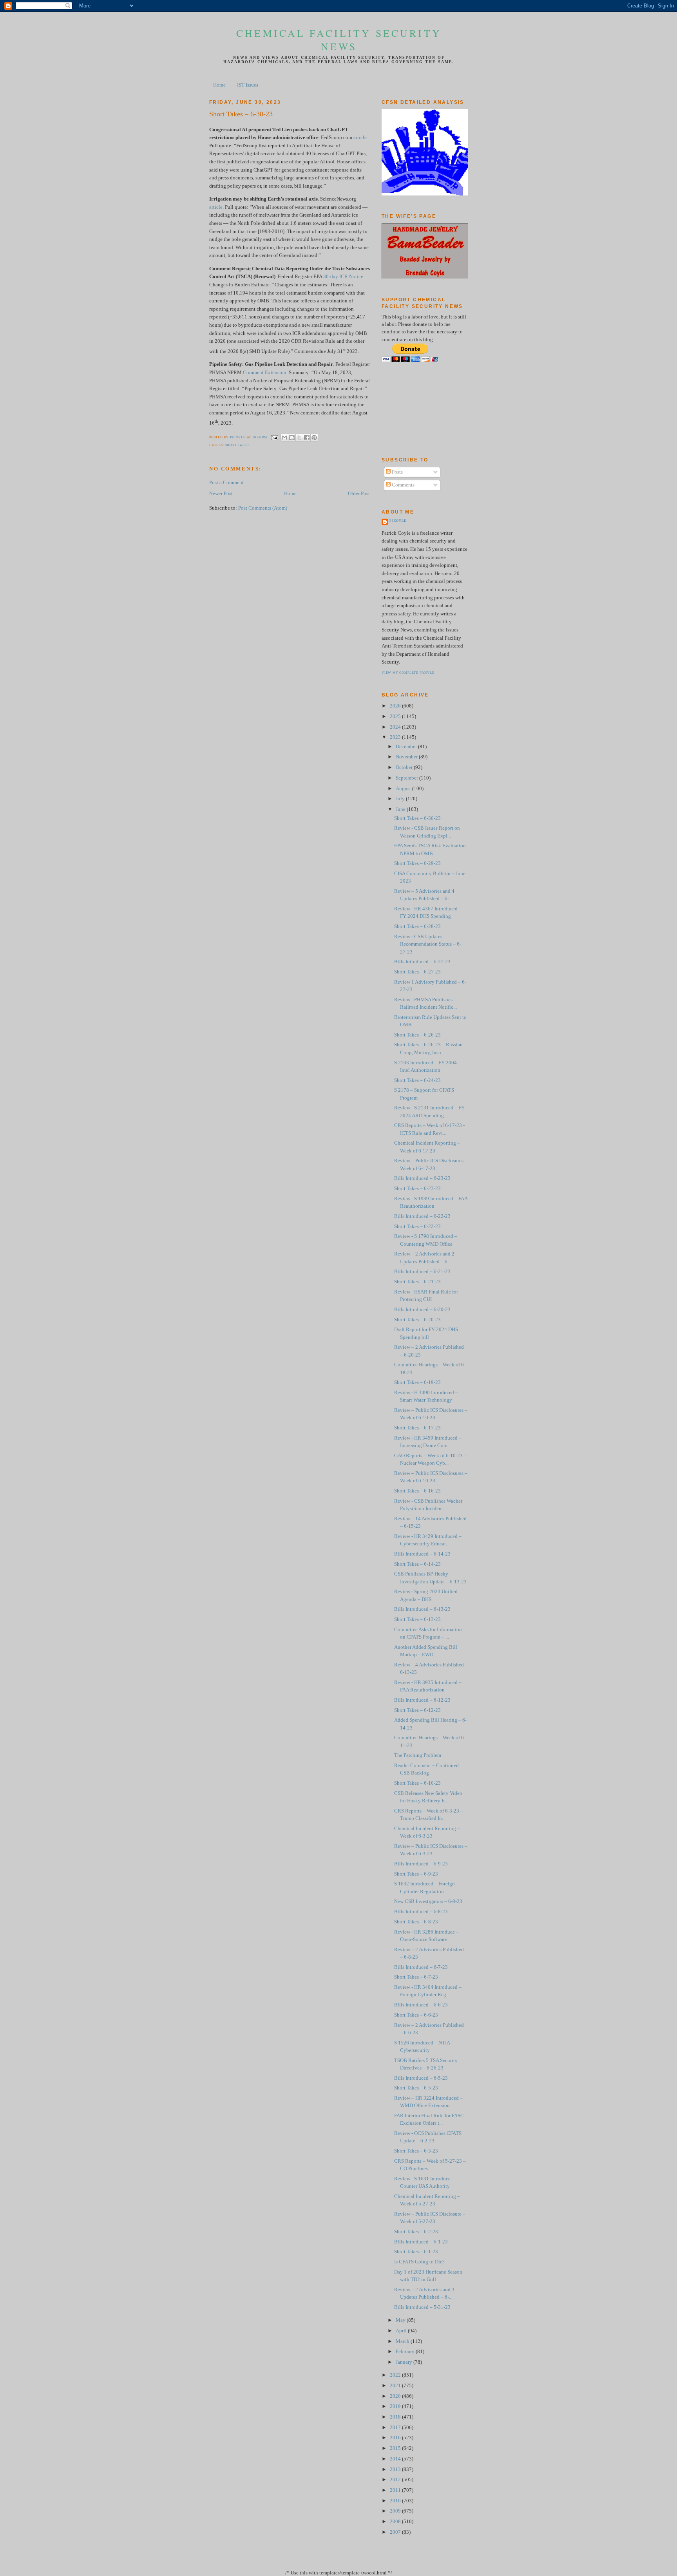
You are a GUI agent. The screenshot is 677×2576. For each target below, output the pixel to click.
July (401, 799)
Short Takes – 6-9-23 (416, 1874)
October (405, 767)
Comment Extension (265, 373)
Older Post (359, 494)
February (406, 2352)
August (404, 789)
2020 (396, 2396)
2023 (396, 737)
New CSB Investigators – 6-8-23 (428, 1901)
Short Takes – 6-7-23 (416, 1977)
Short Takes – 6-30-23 (417, 818)
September (407, 778)
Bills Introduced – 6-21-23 (422, 1272)
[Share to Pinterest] (314, 438)
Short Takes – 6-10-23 (417, 1783)
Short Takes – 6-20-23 (417, 1320)
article (360, 137)
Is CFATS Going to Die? (419, 2262)
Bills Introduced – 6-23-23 (422, 1178)
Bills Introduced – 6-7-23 (421, 1967)
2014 (396, 2459)
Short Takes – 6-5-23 (416, 2088)
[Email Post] (274, 437)
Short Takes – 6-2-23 (416, 2232)
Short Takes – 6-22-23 (417, 1226)
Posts (397, 472)
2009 (396, 2511)
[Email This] (284, 438)
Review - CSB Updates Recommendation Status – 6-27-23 (428, 944)
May (401, 2320)
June (401, 809)
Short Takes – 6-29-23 (417, 863)
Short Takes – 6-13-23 (417, 1619)
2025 (396, 716)
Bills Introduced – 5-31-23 (422, 2307)
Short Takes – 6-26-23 (417, 1035)
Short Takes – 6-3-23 (416, 2151)
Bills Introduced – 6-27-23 (422, 962)
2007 (396, 2532)
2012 (396, 2480)
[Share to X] (299, 438)
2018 (396, 2417)
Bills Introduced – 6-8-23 (421, 1912)
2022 (396, 2375)
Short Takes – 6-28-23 (417, 926)
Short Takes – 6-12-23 (417, 1710)
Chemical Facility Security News (339, 40)
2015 (396, 2448)
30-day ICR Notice (343, 277)
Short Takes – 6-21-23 (417, 1282)
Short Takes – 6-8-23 (416, 1922)
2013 (396, 2469)
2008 (396, 2522)
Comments (403, 485)
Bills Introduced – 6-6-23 (421, 2005)
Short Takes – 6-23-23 (417, 1189)
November (407, 757)
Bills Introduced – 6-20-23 (422, 1310)
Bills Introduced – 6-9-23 (421, 1864)
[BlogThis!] (292, 438)
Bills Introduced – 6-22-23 (422, 1216)
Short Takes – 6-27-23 (417, 972)
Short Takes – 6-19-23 (417, 1382)
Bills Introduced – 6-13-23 (422, 1609)
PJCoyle (398, 521)
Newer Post (221, 494)
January (405, 2362)
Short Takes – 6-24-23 (417, 1080)
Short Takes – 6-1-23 (416, 2252)
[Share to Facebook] (307, 438)
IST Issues (248, 85)
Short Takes (237, 445)
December (407, 747)
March (403, 2341)
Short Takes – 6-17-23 (417, 1428)
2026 (396, 706)
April (402, 2331)
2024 (396, 727)
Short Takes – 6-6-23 (416, 2015)
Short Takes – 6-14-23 (417, 1564)
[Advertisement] (417, 409)
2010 (396, 2501)
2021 (396, 2386)
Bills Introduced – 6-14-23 (422, 1554)
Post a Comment (226, 483)
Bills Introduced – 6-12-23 (422, 1700)
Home (219, 85)
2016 (396, 2438)
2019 (396, 2406)
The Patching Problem (418, 1755)
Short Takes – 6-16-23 (417, 1491)
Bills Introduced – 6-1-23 (421, 2242)
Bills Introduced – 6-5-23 (421, 2078)
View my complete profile (408, 673)
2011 (396, 2490)
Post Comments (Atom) (263, 508)
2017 (396, 2428)
